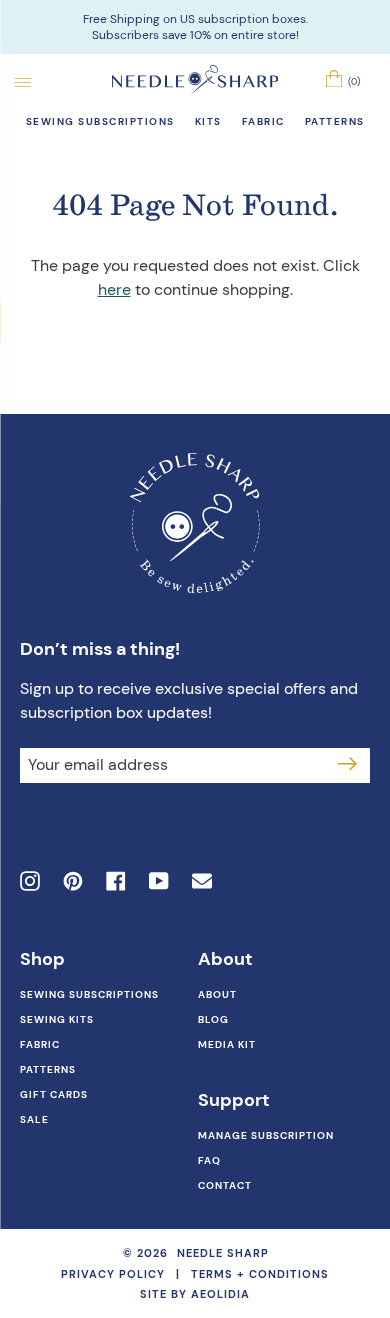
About (217, 994)
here (114, 289)
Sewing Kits (57, 1019)
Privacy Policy (113, 1274)
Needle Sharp (223, 1253)
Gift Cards (54, 1094)
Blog (213, 1019)
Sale (34, 1119)
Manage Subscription (266, 1135)
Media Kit (227, 1044)
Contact (225, 1185)
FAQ (209, 1160)
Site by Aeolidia (195, 1294)
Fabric (40, 1044)
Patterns (48, 1069)
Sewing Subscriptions (89, 994)
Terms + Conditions (260, 1274)
